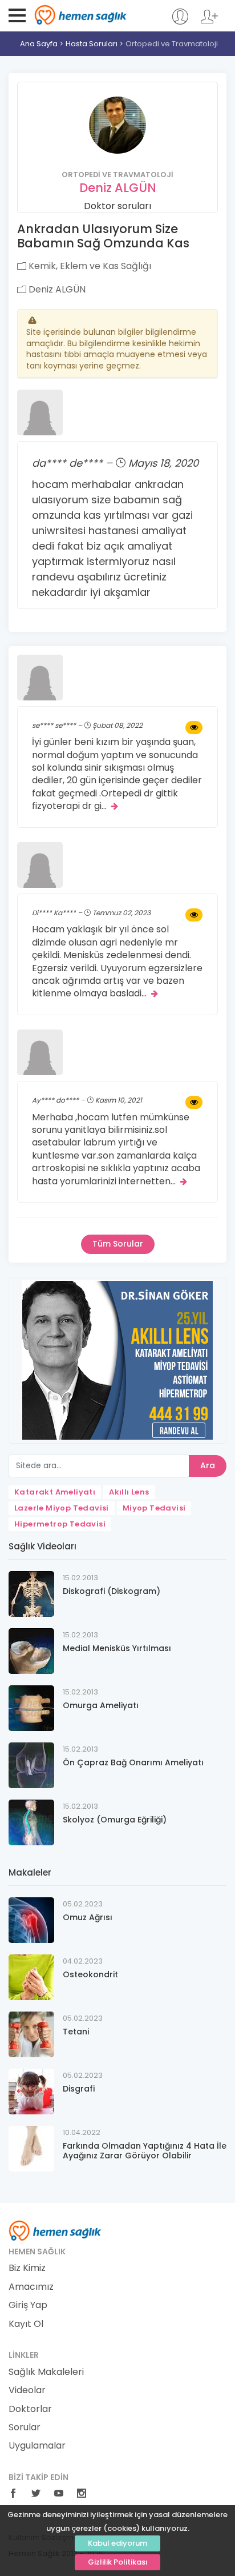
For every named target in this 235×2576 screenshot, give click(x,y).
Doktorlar (30, 2409)
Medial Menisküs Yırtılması (117, 1648)
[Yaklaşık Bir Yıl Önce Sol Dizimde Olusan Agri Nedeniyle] (194, 915)
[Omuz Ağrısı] (31, 1919)
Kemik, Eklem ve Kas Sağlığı (89, 266)
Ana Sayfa (39, 44)
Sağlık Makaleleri (46, 2372)
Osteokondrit (90, 1974)
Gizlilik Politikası (118, 2562)
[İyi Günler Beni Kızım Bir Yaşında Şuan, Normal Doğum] (194, 728)
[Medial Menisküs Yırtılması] (31, 1650)
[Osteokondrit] (31, 1976)
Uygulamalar (37, 2446)
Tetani (76, 2032)
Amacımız (31, 2287)
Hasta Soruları (92, 44)
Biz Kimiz (27, 2268)
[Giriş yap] (180, 22)
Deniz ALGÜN (118, 188)
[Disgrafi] (31, 2091)
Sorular (25, 2427)
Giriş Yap (28, 2305)
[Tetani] (31, 2034)
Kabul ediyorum (117, 2543)
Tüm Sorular (118, 1244)
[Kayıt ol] (209, 22)
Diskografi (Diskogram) (112, 1591)
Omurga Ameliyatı (101, 1705)
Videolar (27, 2390)
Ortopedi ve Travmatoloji (172, 44)
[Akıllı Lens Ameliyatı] (117, 1359)
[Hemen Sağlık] (55, 2230)
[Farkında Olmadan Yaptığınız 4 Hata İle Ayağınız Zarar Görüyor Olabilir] (31, 2148)
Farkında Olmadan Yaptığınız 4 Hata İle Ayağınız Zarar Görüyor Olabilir (145, 2151)
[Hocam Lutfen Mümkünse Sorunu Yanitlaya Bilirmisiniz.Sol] (194, 1103)
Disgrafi (79, 2089)
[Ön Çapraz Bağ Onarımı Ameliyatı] (31, 1764)
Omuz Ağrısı (88, 1917)
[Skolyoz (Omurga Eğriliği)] (31, 1822)
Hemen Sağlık (81, 15)
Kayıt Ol (26, 2324)
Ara (208, 1465)
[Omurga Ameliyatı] (31, 1707)
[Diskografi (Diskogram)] (31, 1593)
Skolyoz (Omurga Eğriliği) (115, 1820)
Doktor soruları (117, 206)
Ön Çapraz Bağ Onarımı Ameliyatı (133, 1762)
